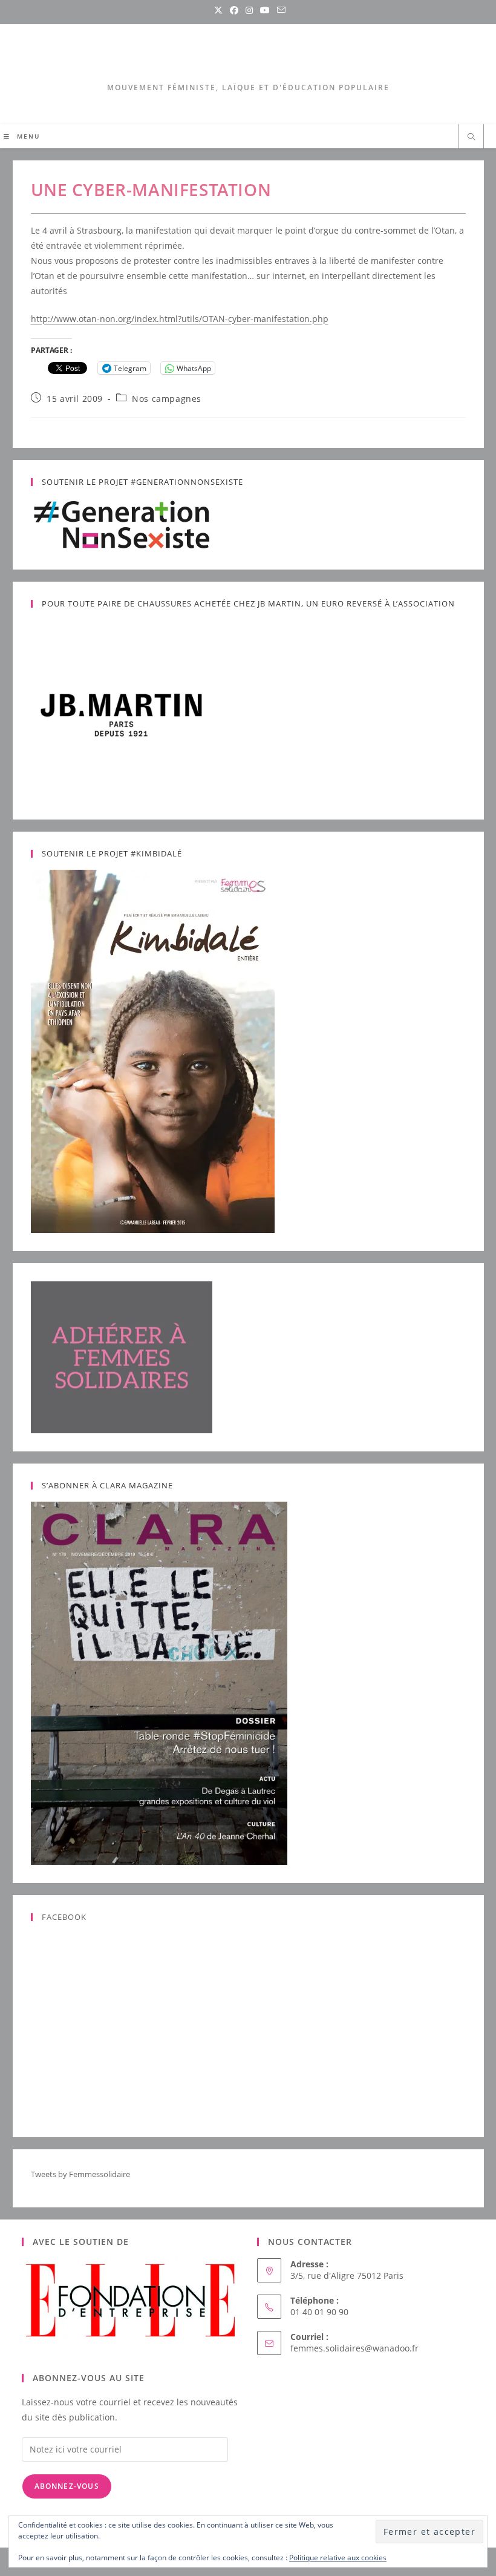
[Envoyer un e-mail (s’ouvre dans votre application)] (279, 10)
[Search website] (471, 137)
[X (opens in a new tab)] (218, 10)
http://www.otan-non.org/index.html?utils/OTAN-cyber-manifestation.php (180, 319)
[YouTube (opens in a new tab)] (265, 10)
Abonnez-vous (67, 2486)
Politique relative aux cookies (338, 2558)
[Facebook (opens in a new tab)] (234, 10)
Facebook (64, 1917)
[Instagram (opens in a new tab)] (249, 10)
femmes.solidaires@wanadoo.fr (354, 2348)
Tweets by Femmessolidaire (80, 2174)
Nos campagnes (167, 399)
